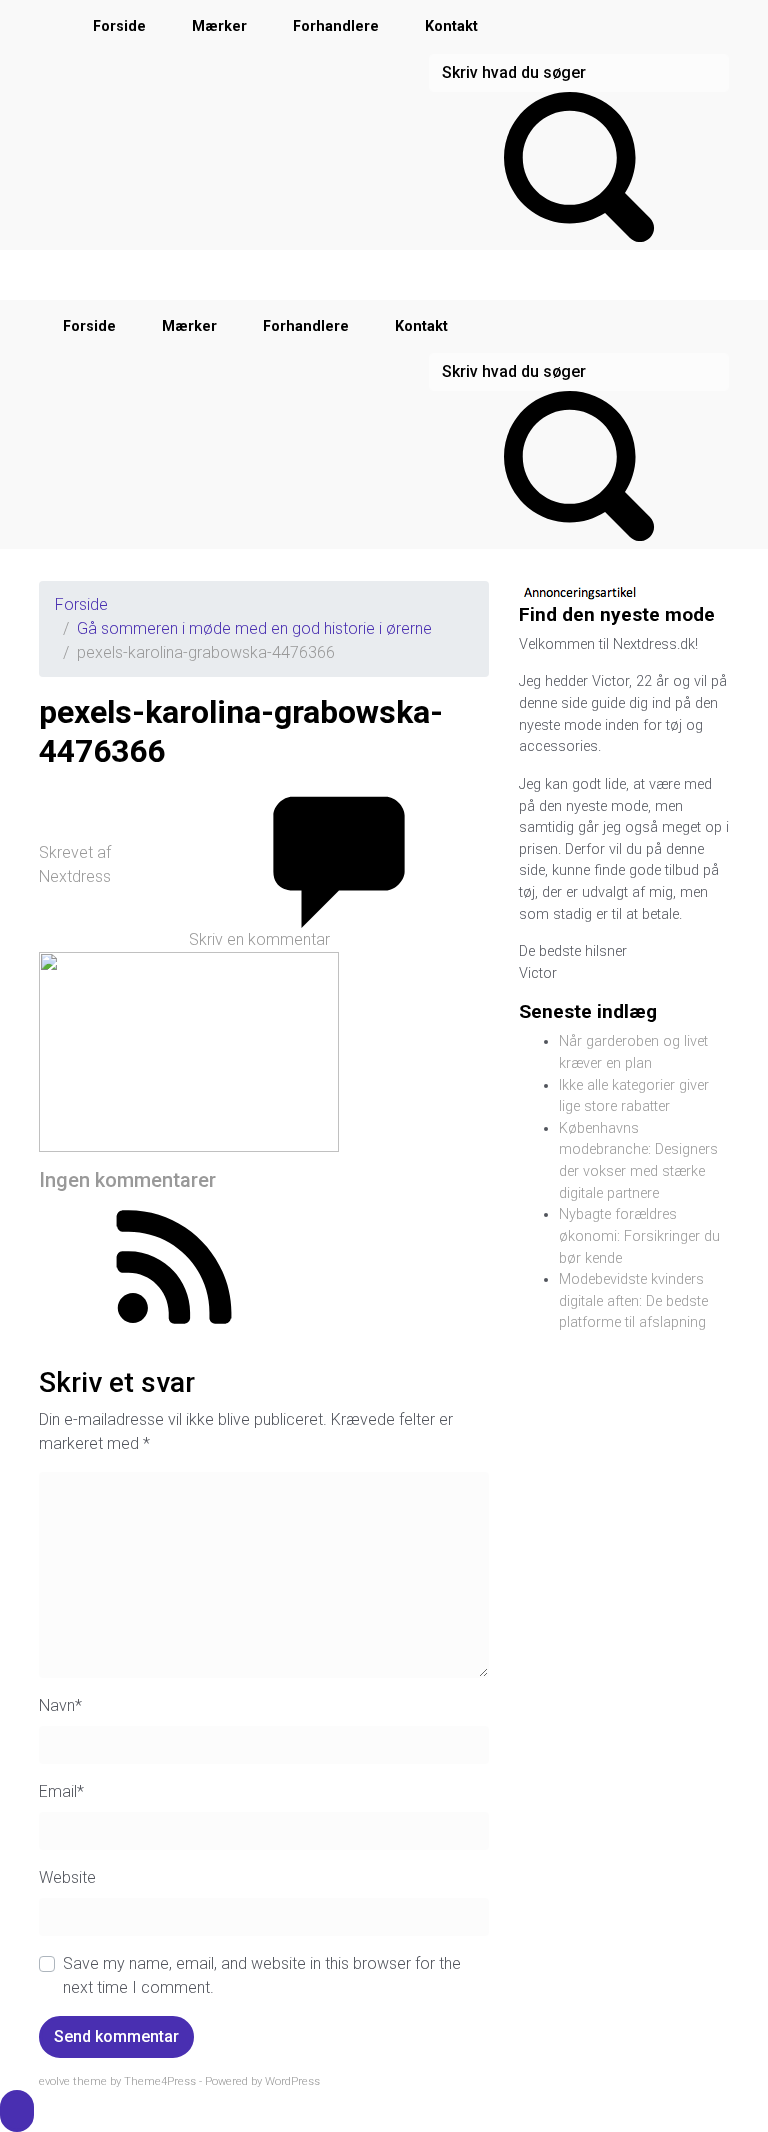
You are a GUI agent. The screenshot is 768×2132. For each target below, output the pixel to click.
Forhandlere (336, 26)
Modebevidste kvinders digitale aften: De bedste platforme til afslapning (633, 1301)
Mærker (219, 26)
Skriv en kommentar (259, 939)
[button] (17, 2111)
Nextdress (75, 876)
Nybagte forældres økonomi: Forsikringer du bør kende (639, 1236)
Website (67, 1877)
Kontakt (451, 26)
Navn (60, 1705)
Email (61, 1791)
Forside (119, 26)
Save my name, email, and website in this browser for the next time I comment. (262, 1975)
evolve (54, 2081)
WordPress (292, 2081)
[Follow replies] (174, 1265)
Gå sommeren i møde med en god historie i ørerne (254, 628)
